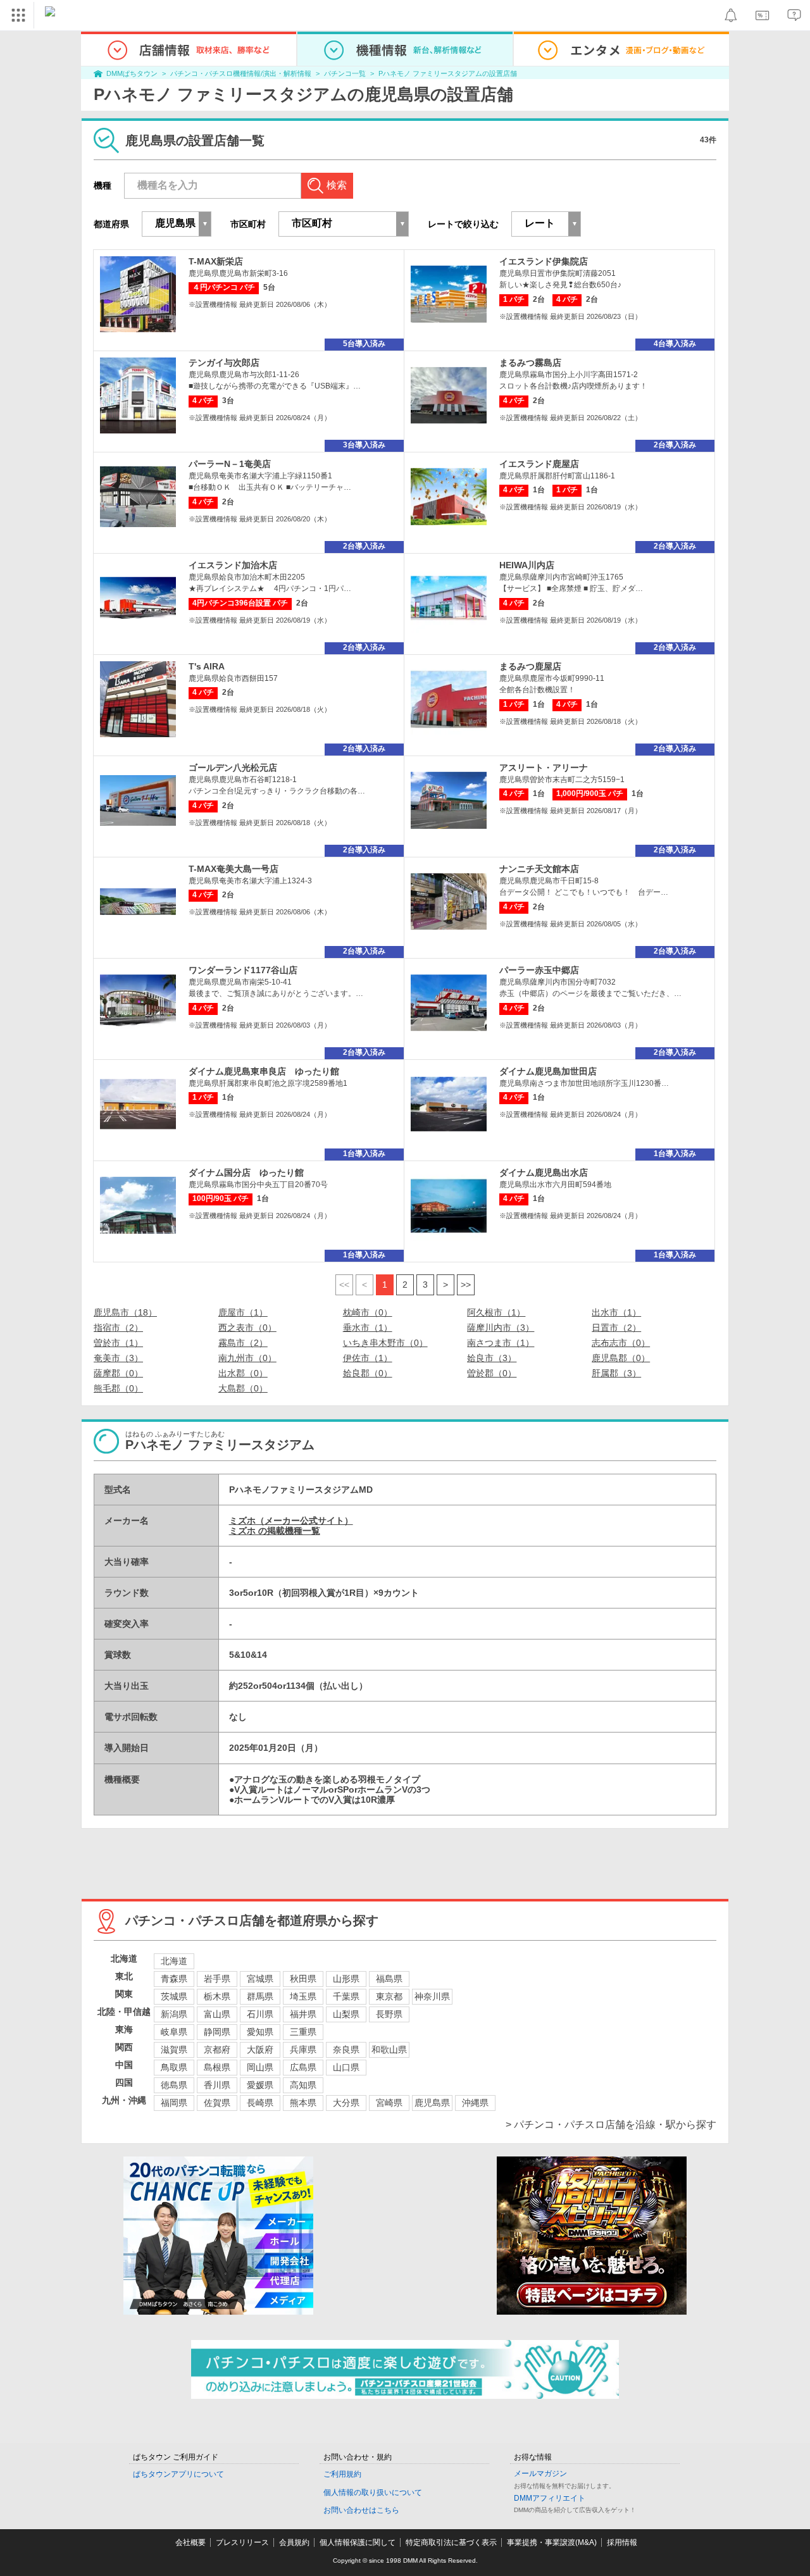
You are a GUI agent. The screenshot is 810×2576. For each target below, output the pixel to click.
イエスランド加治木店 (233, 565)
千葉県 (346, 1996)
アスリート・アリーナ (544, 768)
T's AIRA (207, 666)
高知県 (303, 2085)
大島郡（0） (243, 1388)
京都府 (217, 2050)
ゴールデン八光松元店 (233, 768)
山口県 (346, 2067)
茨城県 (174, 1996)
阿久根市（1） (496, 1312)
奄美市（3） (118, 1358)
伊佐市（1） (368, 1358)
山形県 (346, 1979)
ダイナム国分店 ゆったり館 (246, 1173)
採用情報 (622, 2542)
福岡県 (174, 2103)
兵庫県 (303, 2050)
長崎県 (260, 2103)
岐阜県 (174, 2032)
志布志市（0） (621, 1343)
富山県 (217, 2014)
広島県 (303, 2067)
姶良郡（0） (368, 1373)
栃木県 (217, 1996)
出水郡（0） (243, 1373)
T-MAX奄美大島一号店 (234, 869)
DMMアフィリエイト (550, 2498)
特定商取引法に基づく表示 (451, 2542)
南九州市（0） (247, 1358)
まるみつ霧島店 (530, 363)
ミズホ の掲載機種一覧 (275, 1531)
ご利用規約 (342, 2474)
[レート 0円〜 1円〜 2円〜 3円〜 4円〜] (546, 224)
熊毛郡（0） (118, 1388)
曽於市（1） (118, 1343)
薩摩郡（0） (118, 1373)
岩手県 (217, 1979)
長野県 (389, 2014)
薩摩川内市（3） (501, 1328)
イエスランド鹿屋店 (539, 464)
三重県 (303, 2032)
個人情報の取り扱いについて (373, 2492)
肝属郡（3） (616, 1373)
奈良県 (346, 2050)
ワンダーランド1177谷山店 (243, 970)
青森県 (174, 1979)
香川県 (217, 2085)
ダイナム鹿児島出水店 (544, 1173)
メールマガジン (540, 2473)
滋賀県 (174, 2050)
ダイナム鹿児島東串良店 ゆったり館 (264, 1071)
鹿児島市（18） (125, 1312)
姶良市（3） (492, 1358)
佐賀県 (217, 2103)
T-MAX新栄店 (216, 261)
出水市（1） (616, 1312)
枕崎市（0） (368, 1312)
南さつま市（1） (501, 1343)
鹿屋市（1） (243, 1312)
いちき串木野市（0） (385, 1343)
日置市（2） (616, 1328)
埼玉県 (303, 1996)
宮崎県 (389, 2103)
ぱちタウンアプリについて (178, 2474)
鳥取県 (174, 2067)
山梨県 (346, 2014)
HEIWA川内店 (527, 565)
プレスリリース (242, 2542)
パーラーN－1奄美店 (230, 464)
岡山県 (260, 2067)
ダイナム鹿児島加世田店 (548, 1071)
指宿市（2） (118, 1328)
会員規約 (294, 2542)
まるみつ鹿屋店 (530, 666)
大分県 (346, 2103)
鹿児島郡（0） (621, 1358)
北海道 (174, 1961)
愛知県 (260, 2032)
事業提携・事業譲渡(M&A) (552, 2542)
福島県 (389, 1979)
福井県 (303, 2014)
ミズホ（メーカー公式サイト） (291, 1521)
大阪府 (260, 2050)
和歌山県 (389, 2050)
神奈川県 (432, 1996)
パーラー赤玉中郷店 (539, 970)
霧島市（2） (243, 1343)
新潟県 (174, 2014)
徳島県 (174, 2085)
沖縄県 (475, 2103)
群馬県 (260, 1996)
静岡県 (217, 2032)
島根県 (217, 2067)
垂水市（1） (368, 1328)
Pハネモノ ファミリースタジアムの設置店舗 (448, 73)
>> (466, 1285)
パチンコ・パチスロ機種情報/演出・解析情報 (241, 73)
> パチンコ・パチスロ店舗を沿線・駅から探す (611, 2125)
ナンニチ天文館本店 (539, 869)
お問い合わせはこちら (361, 2510)
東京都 (389, 1996)
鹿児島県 (432, 2103)
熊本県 (303, 2103)
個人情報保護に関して (358, 2542)
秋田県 (303, 1979)
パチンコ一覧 (345, 73)
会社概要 (190, 2542)
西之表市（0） (247, 1328)
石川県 (260, 2014)
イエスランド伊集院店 (544, 261)
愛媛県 (260, 2085)
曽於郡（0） (492, 1373)
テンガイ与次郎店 (224, 363)
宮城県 (260, 1979)
